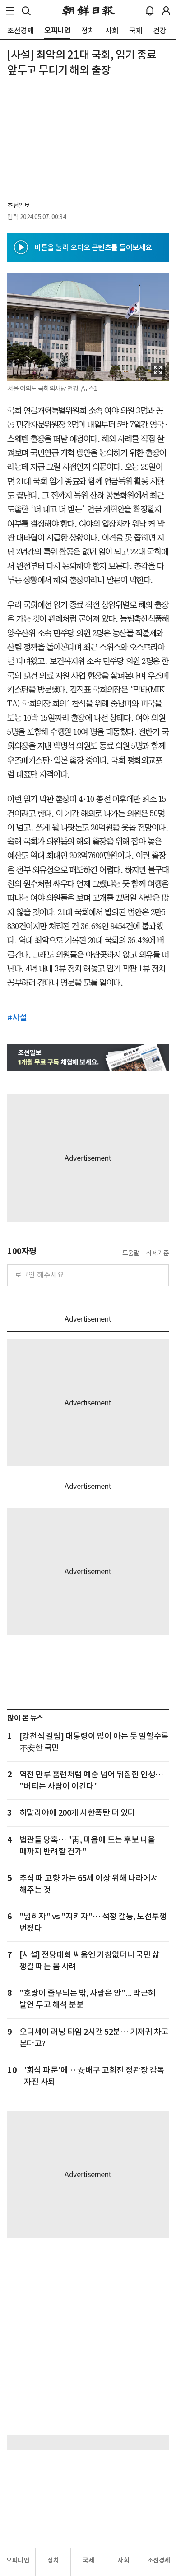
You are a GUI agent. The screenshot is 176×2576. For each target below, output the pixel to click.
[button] (10, 11)
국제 (88, 2560)
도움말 (131, 1253)
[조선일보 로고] (88, 11)
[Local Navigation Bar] (10, 11)
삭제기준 (157, 1253)
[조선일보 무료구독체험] (88, 1057)
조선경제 (159, 2560)
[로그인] (166, 11)
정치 (53, 2560)
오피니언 (18, 2560)
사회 (123, 2560)
